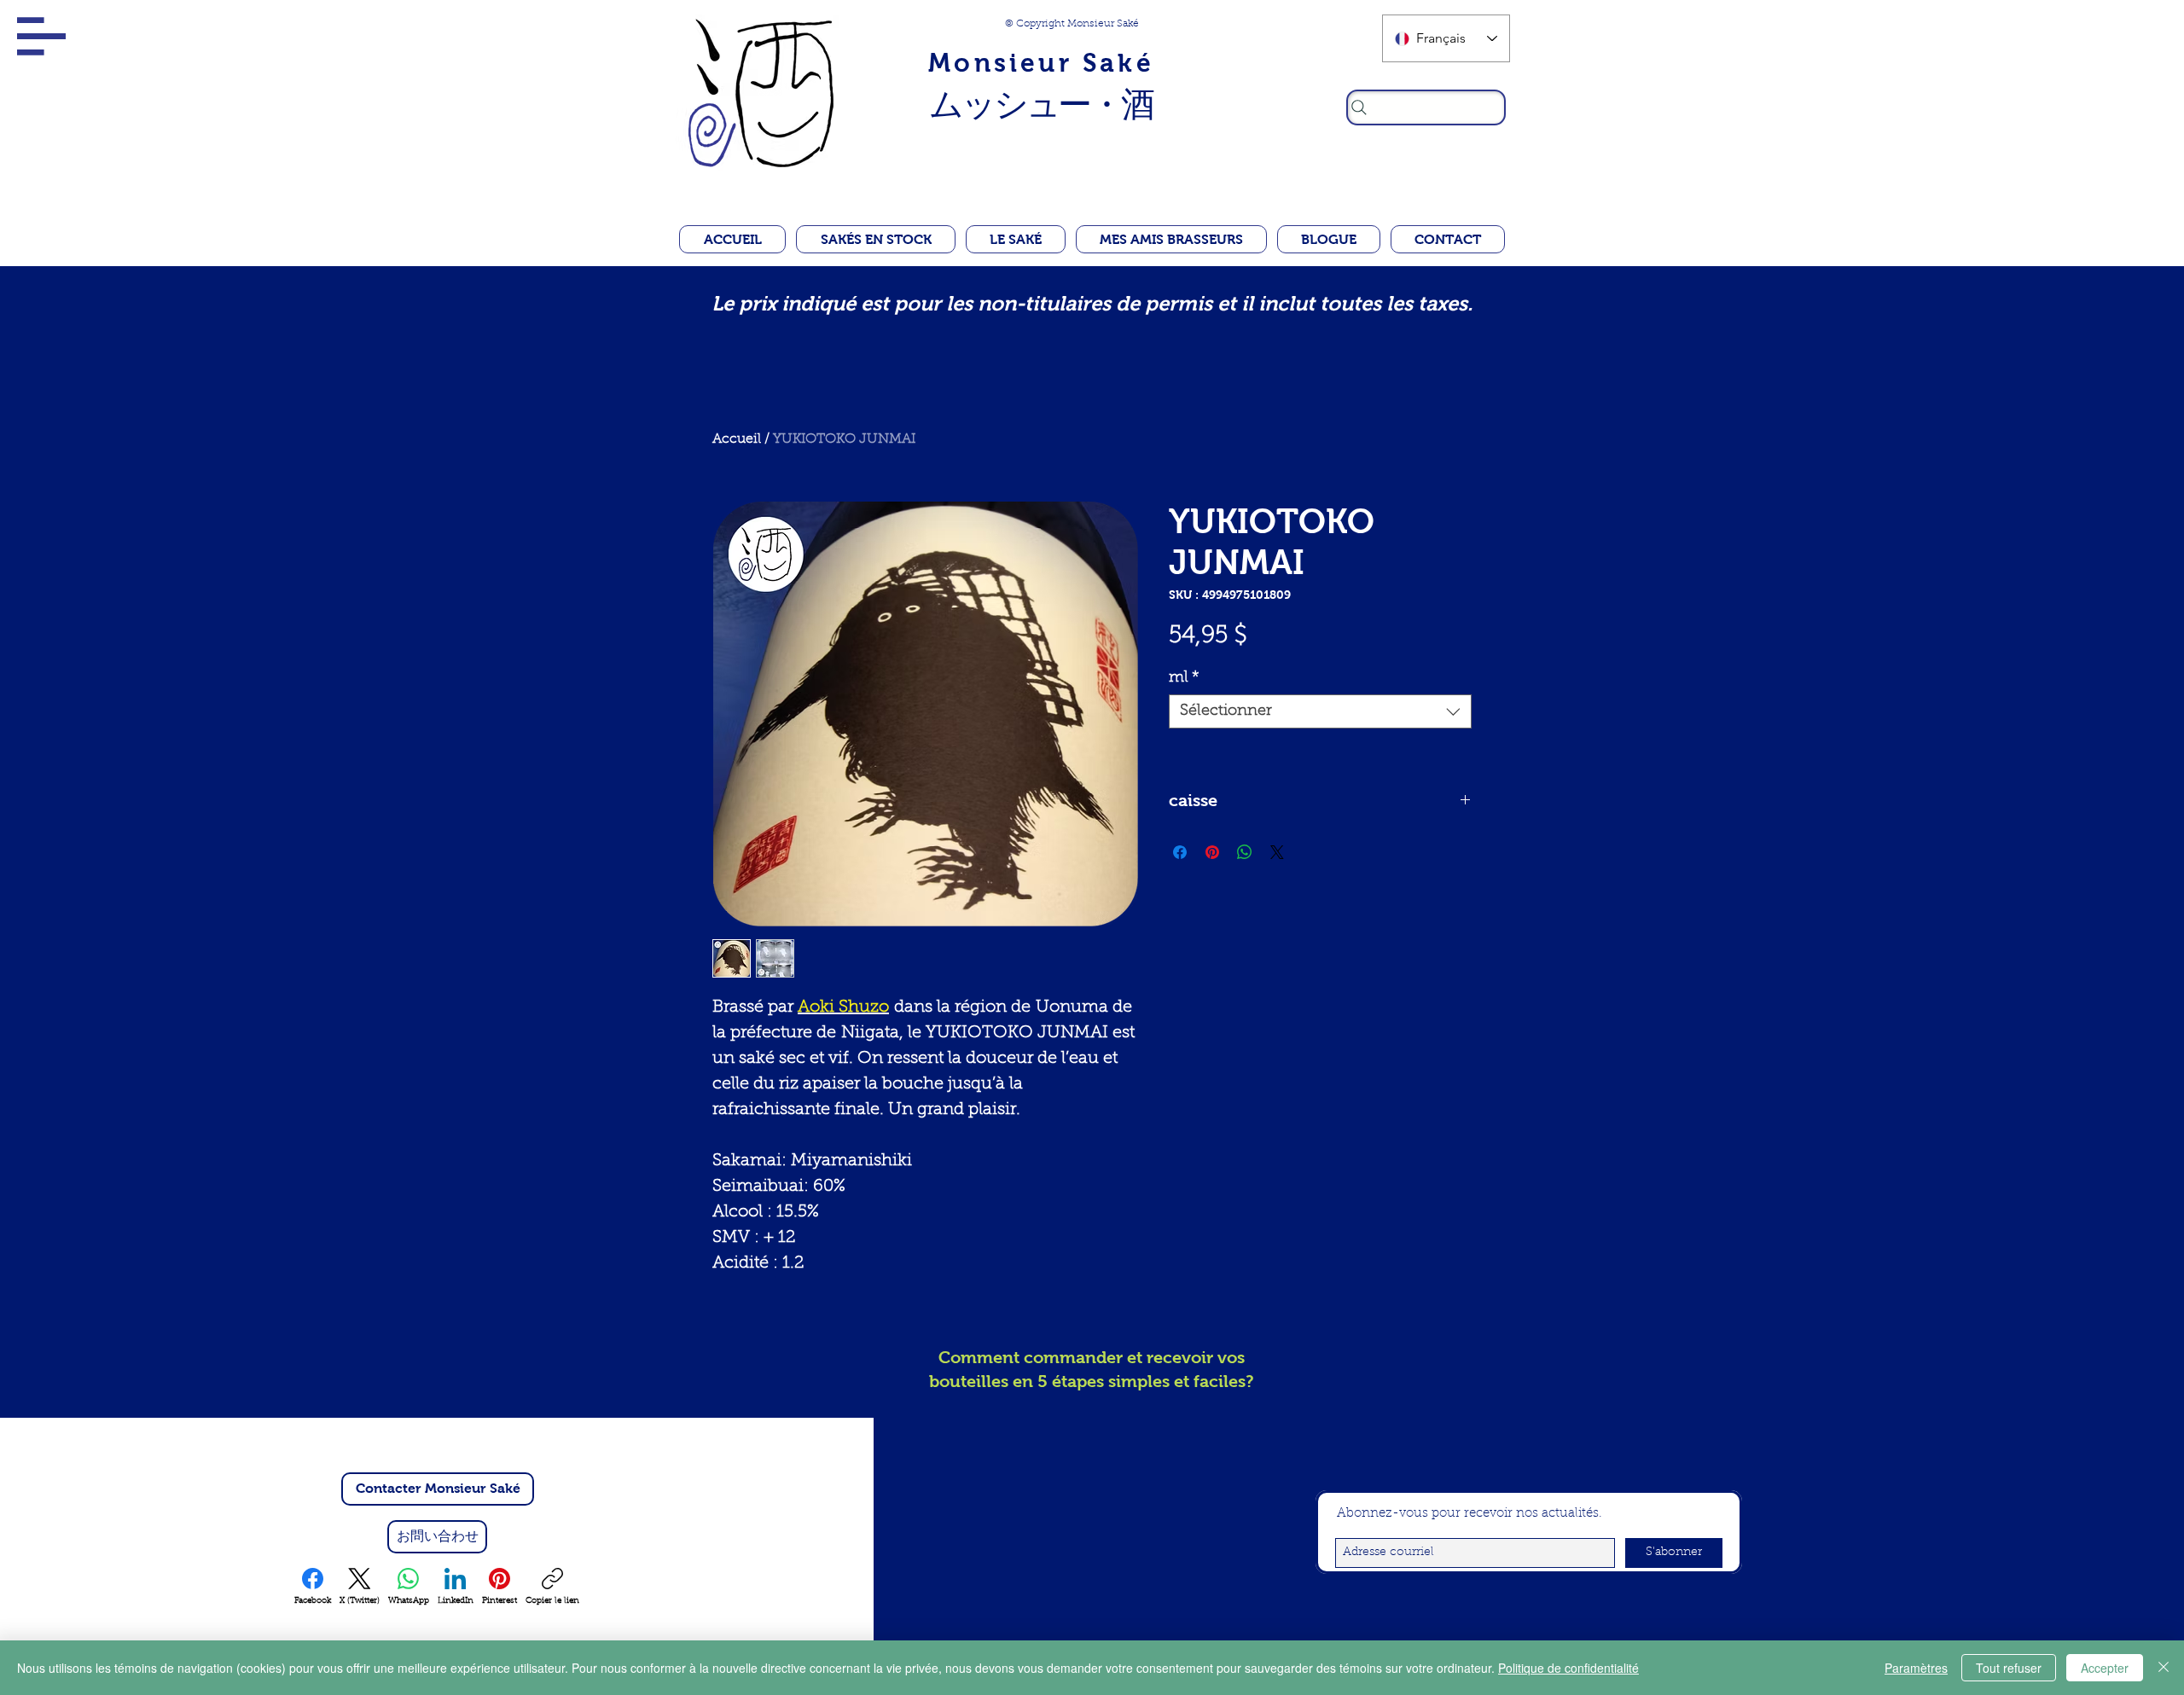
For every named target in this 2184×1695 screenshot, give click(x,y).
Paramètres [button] (1916, 1668)
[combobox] (1320, 711)
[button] (41, 36)
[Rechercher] (1426, 107)
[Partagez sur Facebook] (1180, 852)
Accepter (2105, 1668)
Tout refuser (2009, 1668)
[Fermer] (2164, 1668)
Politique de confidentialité (1568, 1668)
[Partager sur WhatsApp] (1245, 852)
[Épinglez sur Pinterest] (1212, 852)
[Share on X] (1277, 852)
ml (1184, 678)
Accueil (737, 439)
